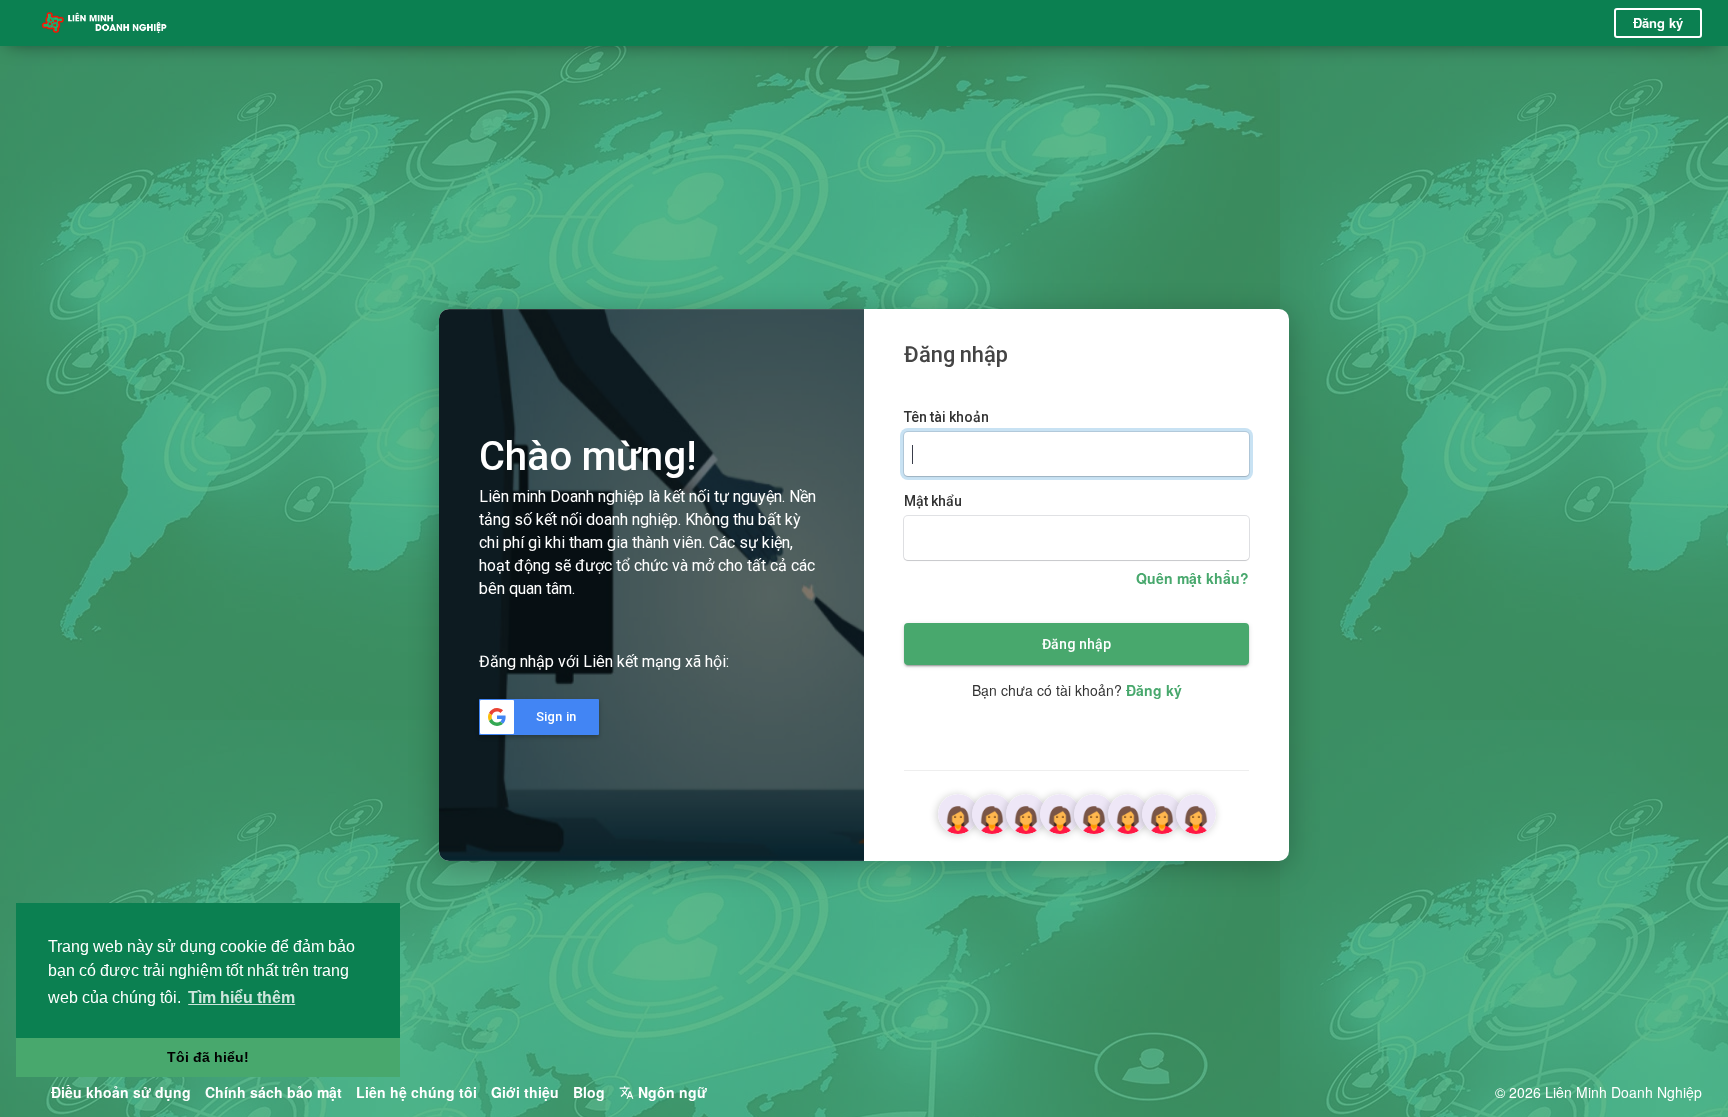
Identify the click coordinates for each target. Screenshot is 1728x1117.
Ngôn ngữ (670, 1092)
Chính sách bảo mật (273, 1092)
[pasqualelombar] (1196, 812)
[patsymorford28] (1128, 812)
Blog (589, 1092)
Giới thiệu (525, 1092)
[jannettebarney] (1094, 812)
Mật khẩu (933, 501)
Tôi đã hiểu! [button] (208, 1057)
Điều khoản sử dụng (121, 1092)
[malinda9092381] (992, 812)
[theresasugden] (1060, 812)
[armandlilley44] (1026, 812)
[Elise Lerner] (1162, 812)
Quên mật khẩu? (1192, 578)
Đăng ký (1658, 22)
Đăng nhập (1076, 644)
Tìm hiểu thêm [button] (241, 997)
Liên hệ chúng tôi (416, 1092)
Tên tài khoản (946, 417)
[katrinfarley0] (958, 812)
